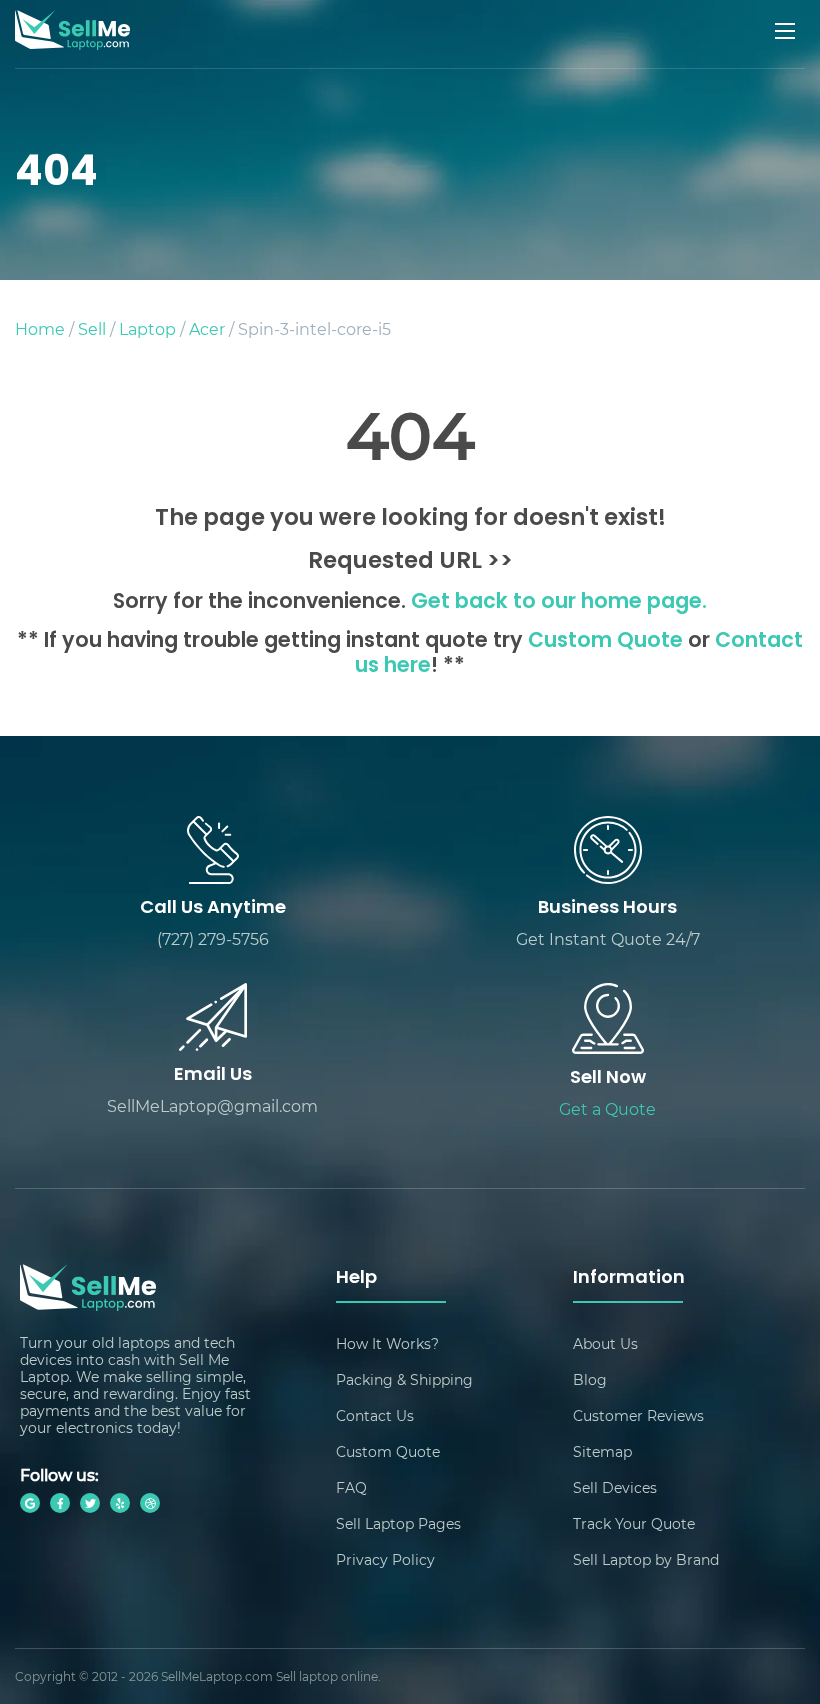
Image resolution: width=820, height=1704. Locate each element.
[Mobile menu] (787, 31)
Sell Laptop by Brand (646, 1559)
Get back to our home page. (559, 602)
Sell (92, 328)
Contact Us (375, 1415)
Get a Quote (607, 1108)
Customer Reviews (638, 1415)
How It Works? (387, 1343)
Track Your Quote (634, 1523)
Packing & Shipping (404, 1379)
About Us (605, 1343)
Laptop (147, 328)
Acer (207, 328)
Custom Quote (605, 641)
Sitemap (602, 1451)
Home (40, 328)
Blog (590, 1379)
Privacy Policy (385, 1559)
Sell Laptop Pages (398, 1523)
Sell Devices (615, 1487)
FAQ (351, 1487)
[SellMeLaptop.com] (72, 43)
